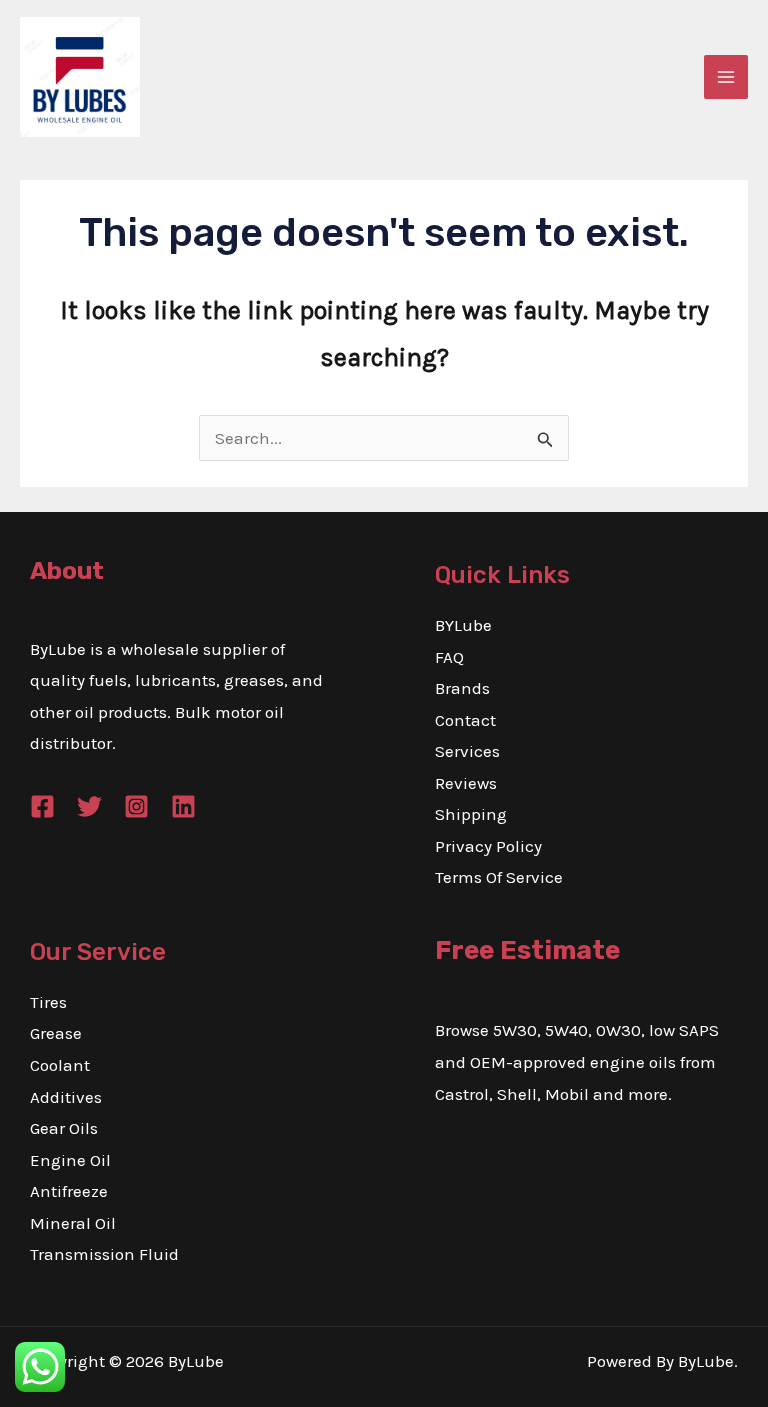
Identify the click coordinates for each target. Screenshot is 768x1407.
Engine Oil (70, 1160)
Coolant (60, 1065)
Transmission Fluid (104, 1254)
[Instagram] (136, 806)
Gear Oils (64, 1128)
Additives (66, 1097)
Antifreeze (69, 1191)
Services (467, 751)
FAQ (449, 657)
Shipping (471, 814)
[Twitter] (89, 806)
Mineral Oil (73, 1223)
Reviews (466, 783)
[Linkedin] (183, 806)
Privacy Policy (488, 846)
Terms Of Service (499, 877)
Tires (48, 1002)
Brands (462, 688)
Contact (465, 720)
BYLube (463, 625)
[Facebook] (42, 806)
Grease (56, 1033)
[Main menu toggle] (726, 77)
